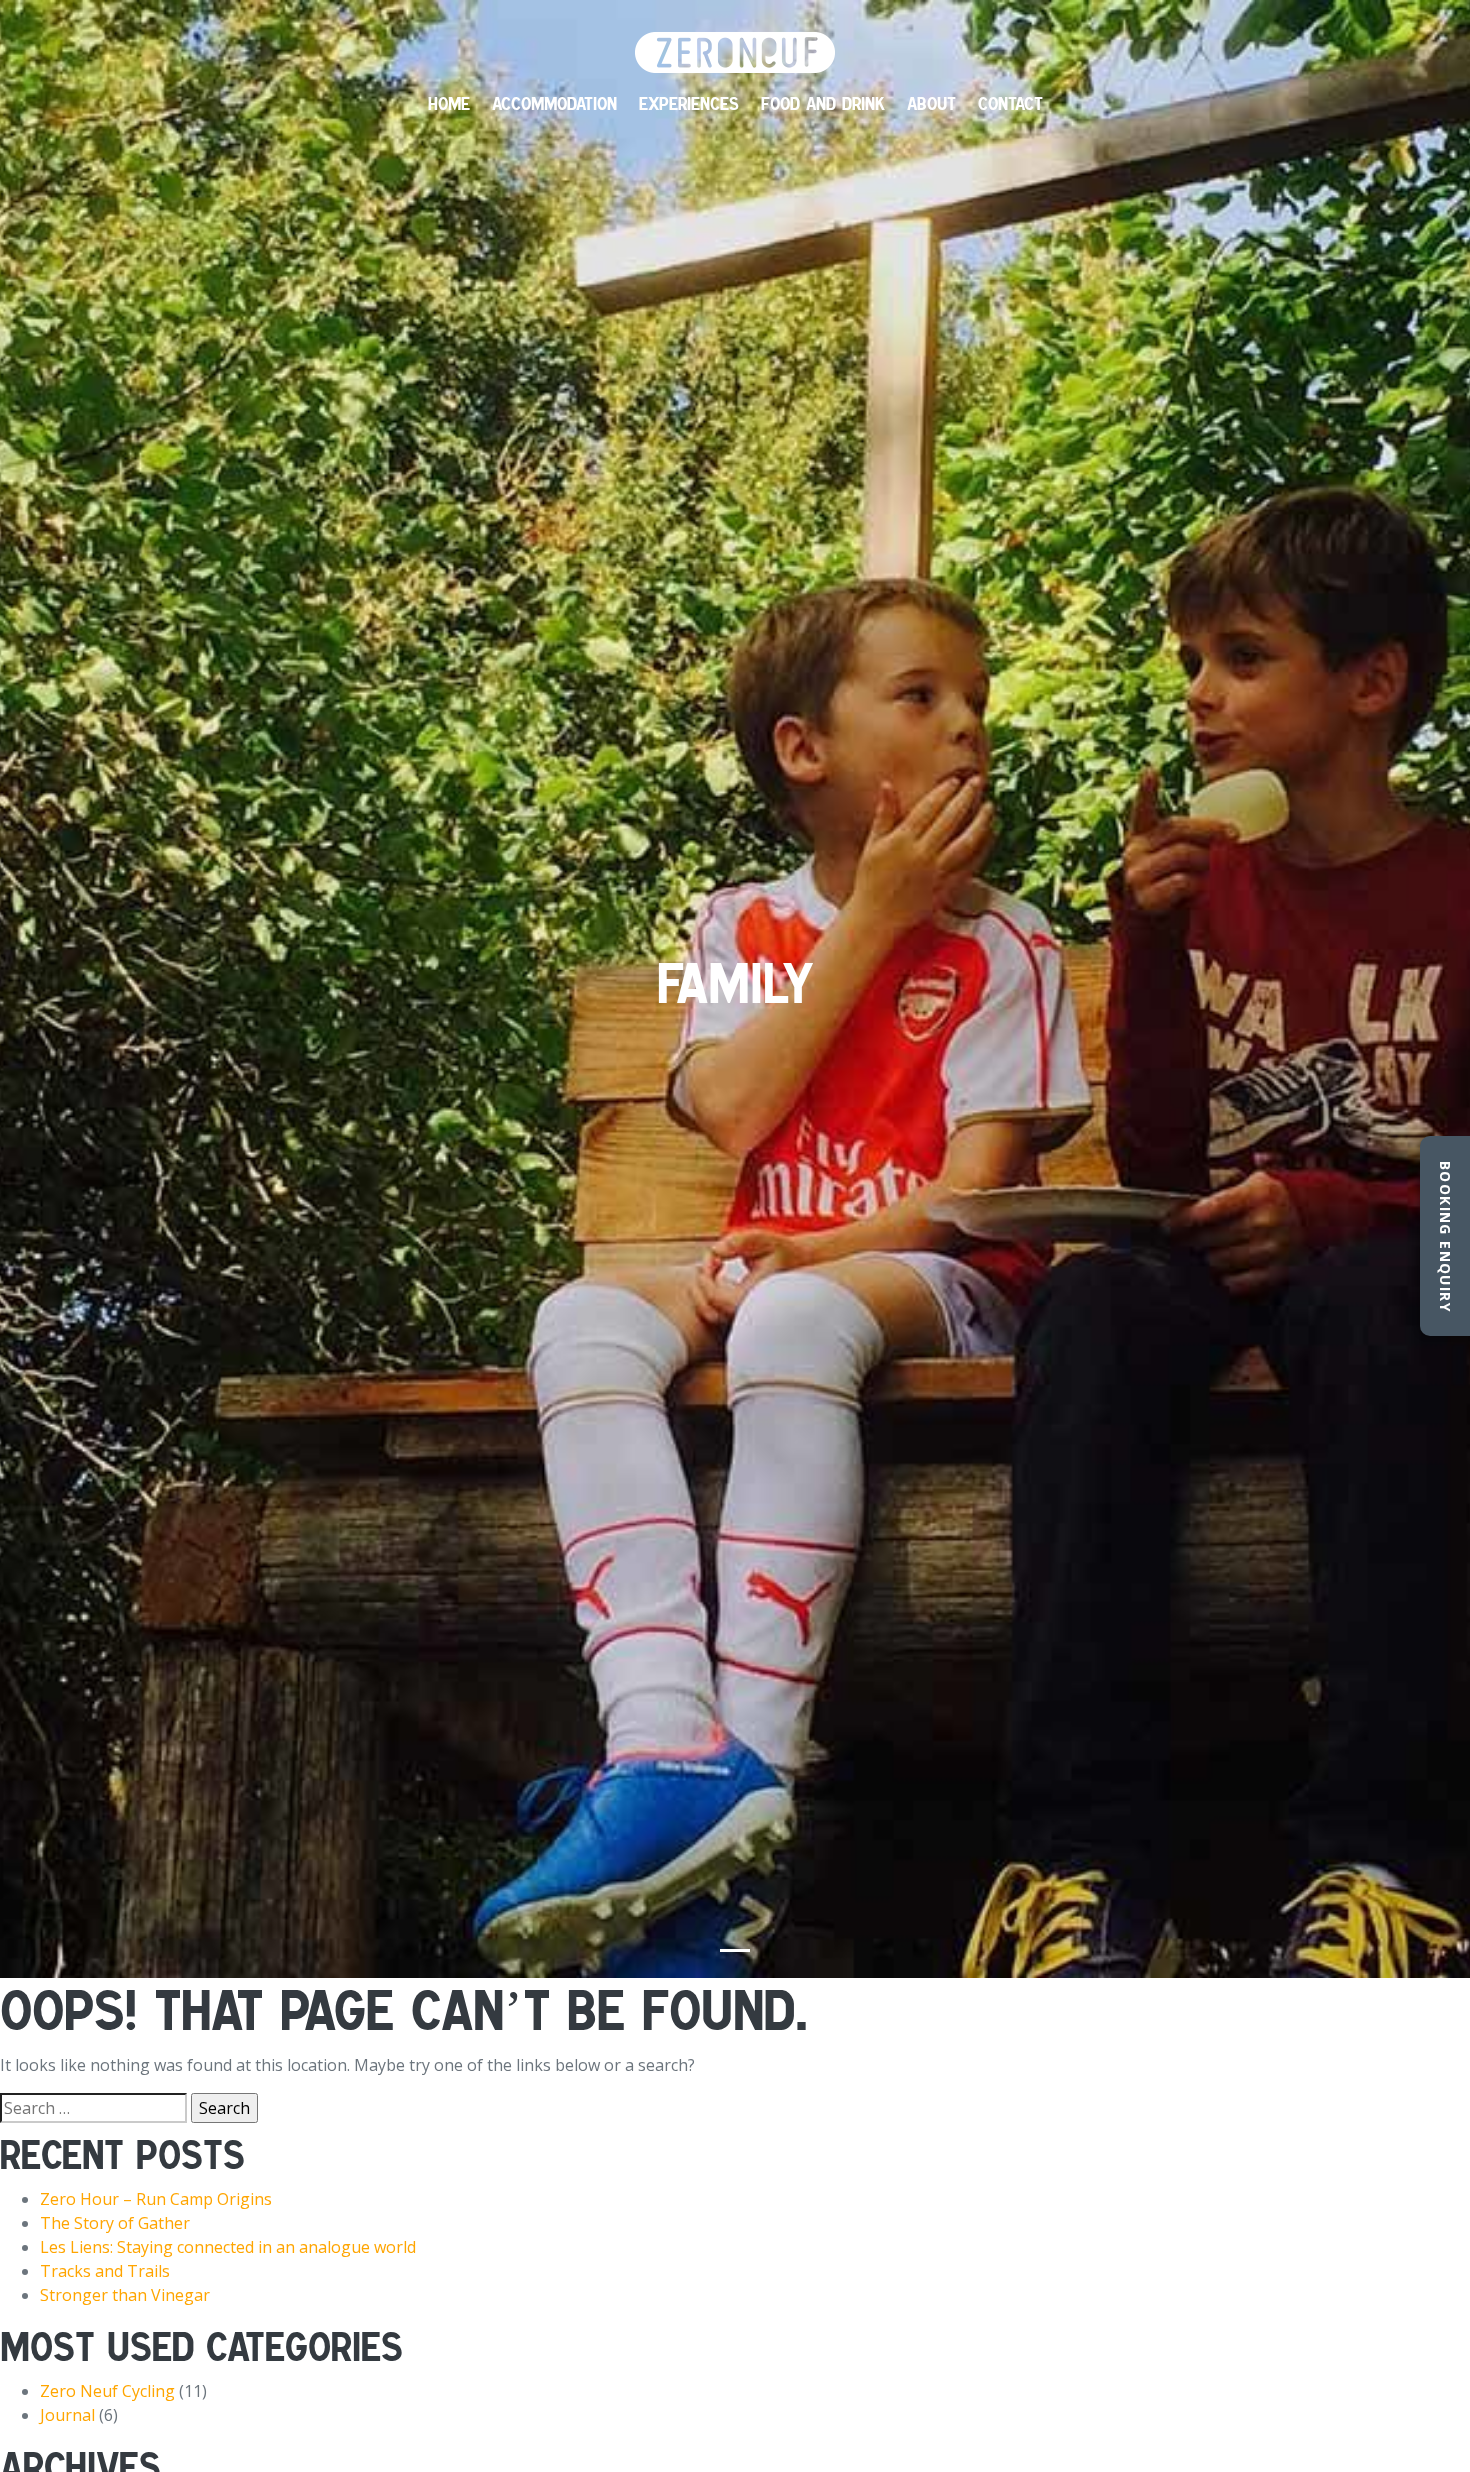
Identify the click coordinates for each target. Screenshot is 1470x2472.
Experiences (689, 104)
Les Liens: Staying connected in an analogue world (228, 2247)
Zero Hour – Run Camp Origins (156, 2199)
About (931, 104)
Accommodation (554, 104)
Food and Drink (823, 104)
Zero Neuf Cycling (107, 2391)
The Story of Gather (115, 2223)
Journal (67, 2415)
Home (449, 104)
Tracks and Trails (105, 2271)
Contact (1010, 104)
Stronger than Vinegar (125, 2295)
